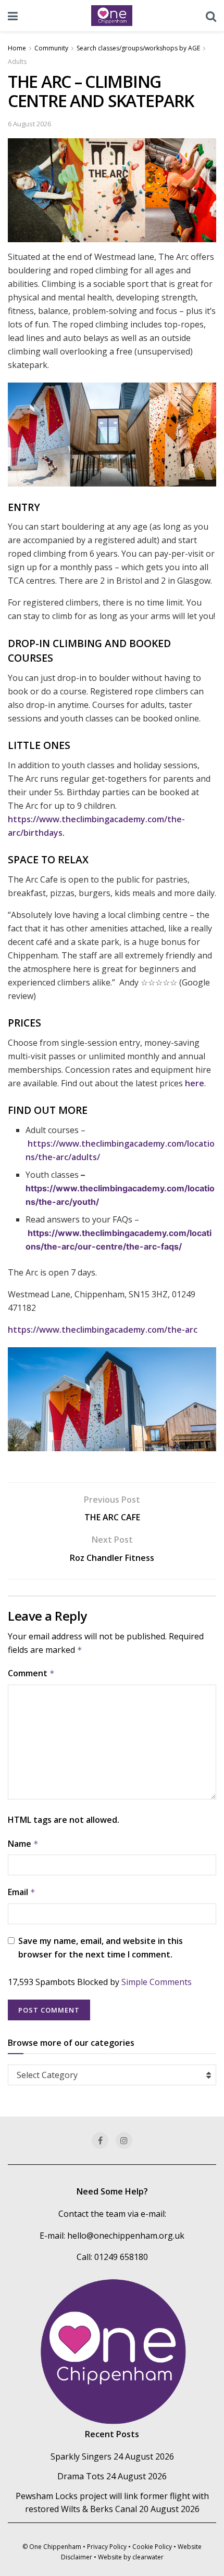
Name (23, 1844)
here (195, 1083)
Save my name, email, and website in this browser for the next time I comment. (101, 1948)
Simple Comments (157, 1982)
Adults (17, 62)
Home (17, 48)
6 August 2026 (29, 124)
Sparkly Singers (81, 2456)
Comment (31, 1673)
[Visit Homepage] (112, 16)
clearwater (148, 2557)
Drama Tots (81, 2476)
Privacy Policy (107, 2547)
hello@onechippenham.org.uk (126, 2236)
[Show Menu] (13, 16)
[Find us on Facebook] (100, 2140)
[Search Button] (211, 16)
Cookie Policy (152, 2547)
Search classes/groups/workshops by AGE (138, 48)
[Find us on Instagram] (124, 2140)
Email (22, 1892)
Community (51, 48)
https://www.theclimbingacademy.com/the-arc (103, 1330)
